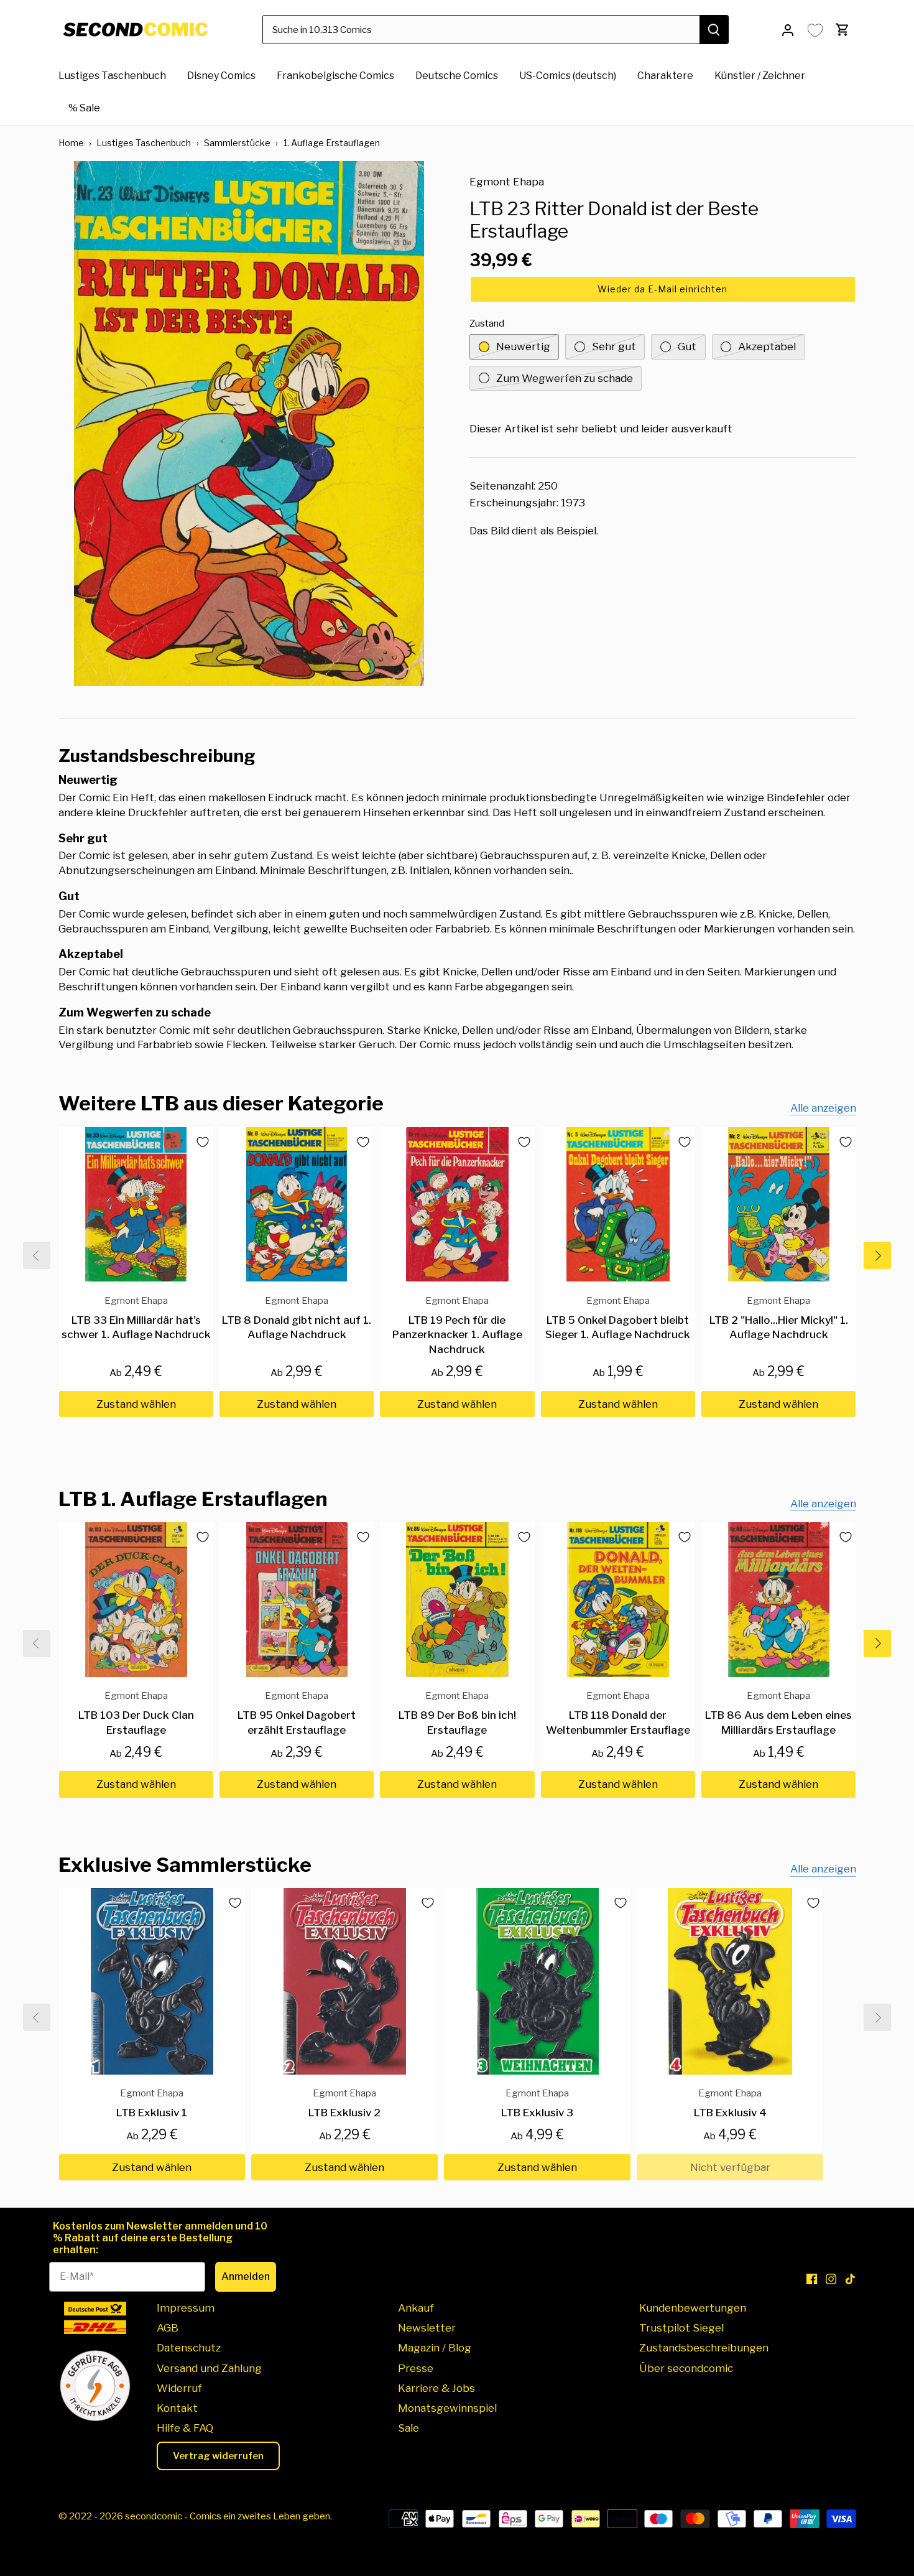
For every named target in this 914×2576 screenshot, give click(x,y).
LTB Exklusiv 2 (344, 2103)
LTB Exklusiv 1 (152, 2103)
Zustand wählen (136, 1404)
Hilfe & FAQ (185, 2428)
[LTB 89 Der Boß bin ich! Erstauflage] (457, 1599)
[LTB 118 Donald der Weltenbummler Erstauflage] (618, 1599)
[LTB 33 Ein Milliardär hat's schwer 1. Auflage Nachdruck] (136, 1204)
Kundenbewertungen (693, 2308)
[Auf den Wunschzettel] (198, 1142)
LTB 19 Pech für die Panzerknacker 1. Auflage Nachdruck (457, 1325)
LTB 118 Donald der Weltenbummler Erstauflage (618, 1713)
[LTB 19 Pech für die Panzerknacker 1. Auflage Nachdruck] (457, 1204)
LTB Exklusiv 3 (537, 2103)
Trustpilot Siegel (681, 2328)
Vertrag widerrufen (218, 2456)
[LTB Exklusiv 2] (344, 1981)
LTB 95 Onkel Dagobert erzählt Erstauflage (297, 1713)
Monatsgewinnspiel (447, 2408)
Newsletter (427, 2328)
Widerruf (179, 2388)
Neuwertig (523, 346)
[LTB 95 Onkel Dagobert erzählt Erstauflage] (297, 1599)
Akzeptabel (767, 346)
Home (71, 143)
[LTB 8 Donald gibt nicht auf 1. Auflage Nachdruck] (297, 1204)
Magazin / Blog (435, 2348)
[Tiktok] (850, 2279)
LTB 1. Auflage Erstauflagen (193, 1499)
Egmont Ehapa (507, 182)
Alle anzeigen (823, 1108)
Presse (416, 2368)
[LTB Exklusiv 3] (537, 1981)
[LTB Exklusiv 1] (152, 1981)
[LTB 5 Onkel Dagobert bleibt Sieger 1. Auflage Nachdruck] (618, 1204)
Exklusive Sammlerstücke (185, 1865)
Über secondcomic (686, 2368)
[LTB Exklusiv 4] (730, 1981)
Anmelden (246, 2276)
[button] (663, 289)
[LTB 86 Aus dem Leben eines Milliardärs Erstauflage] (778, 1599)
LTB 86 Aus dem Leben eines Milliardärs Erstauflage (778, 1713)
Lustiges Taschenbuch (144, 143)
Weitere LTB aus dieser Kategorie (221, 1103)
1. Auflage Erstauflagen (332, 143)
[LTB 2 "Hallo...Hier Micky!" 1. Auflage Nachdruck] (778, 1204)
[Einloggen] (788, 30)
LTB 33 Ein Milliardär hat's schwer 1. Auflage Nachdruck (136, 1318)
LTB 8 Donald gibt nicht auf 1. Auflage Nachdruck (297, 1318)
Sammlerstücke (237, 143)
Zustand (487, 323)
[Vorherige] (37, 1255)
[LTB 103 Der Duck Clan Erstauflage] (136, 1599)
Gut (687, 346)
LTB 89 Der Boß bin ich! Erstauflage (457, 1713)
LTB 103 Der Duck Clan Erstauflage (136, 1713)
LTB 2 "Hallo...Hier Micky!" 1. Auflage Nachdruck (779, 1318)
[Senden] (714, 30)
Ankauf (416, 2308)
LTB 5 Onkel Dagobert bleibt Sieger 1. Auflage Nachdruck (618, 1318)
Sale (409, 2428)
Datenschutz (189, 2348)
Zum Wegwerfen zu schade (565, 378)
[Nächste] (877, 1255)
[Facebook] (812, 2279)
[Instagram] (831, 2279)
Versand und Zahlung (209, 2368)
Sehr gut (614, 346)
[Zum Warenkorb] (842, 30)
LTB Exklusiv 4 (730, 2103)
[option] (249, 424)
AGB (168, 2328)
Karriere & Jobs (436, 2388)
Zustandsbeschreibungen (704, 2348)
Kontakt (177, 2408)
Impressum (186, 2308)
